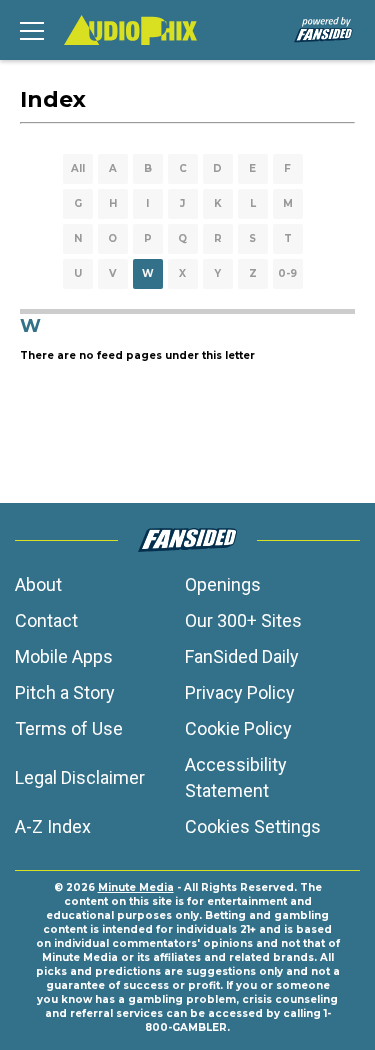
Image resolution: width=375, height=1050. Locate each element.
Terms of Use (69, 728)
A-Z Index (53, 826)
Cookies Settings (253, 826)
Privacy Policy (240, 692)
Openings (223, 584)
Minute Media (136, 887)
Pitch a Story (65, 692)
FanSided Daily (242, 656)
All (78, 168)
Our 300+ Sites (243, 620)
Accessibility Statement (236, 777)
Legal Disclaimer (80, 777)
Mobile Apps (64, 656)
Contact (46, 620)
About (38, 584)
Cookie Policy (238, 728)
